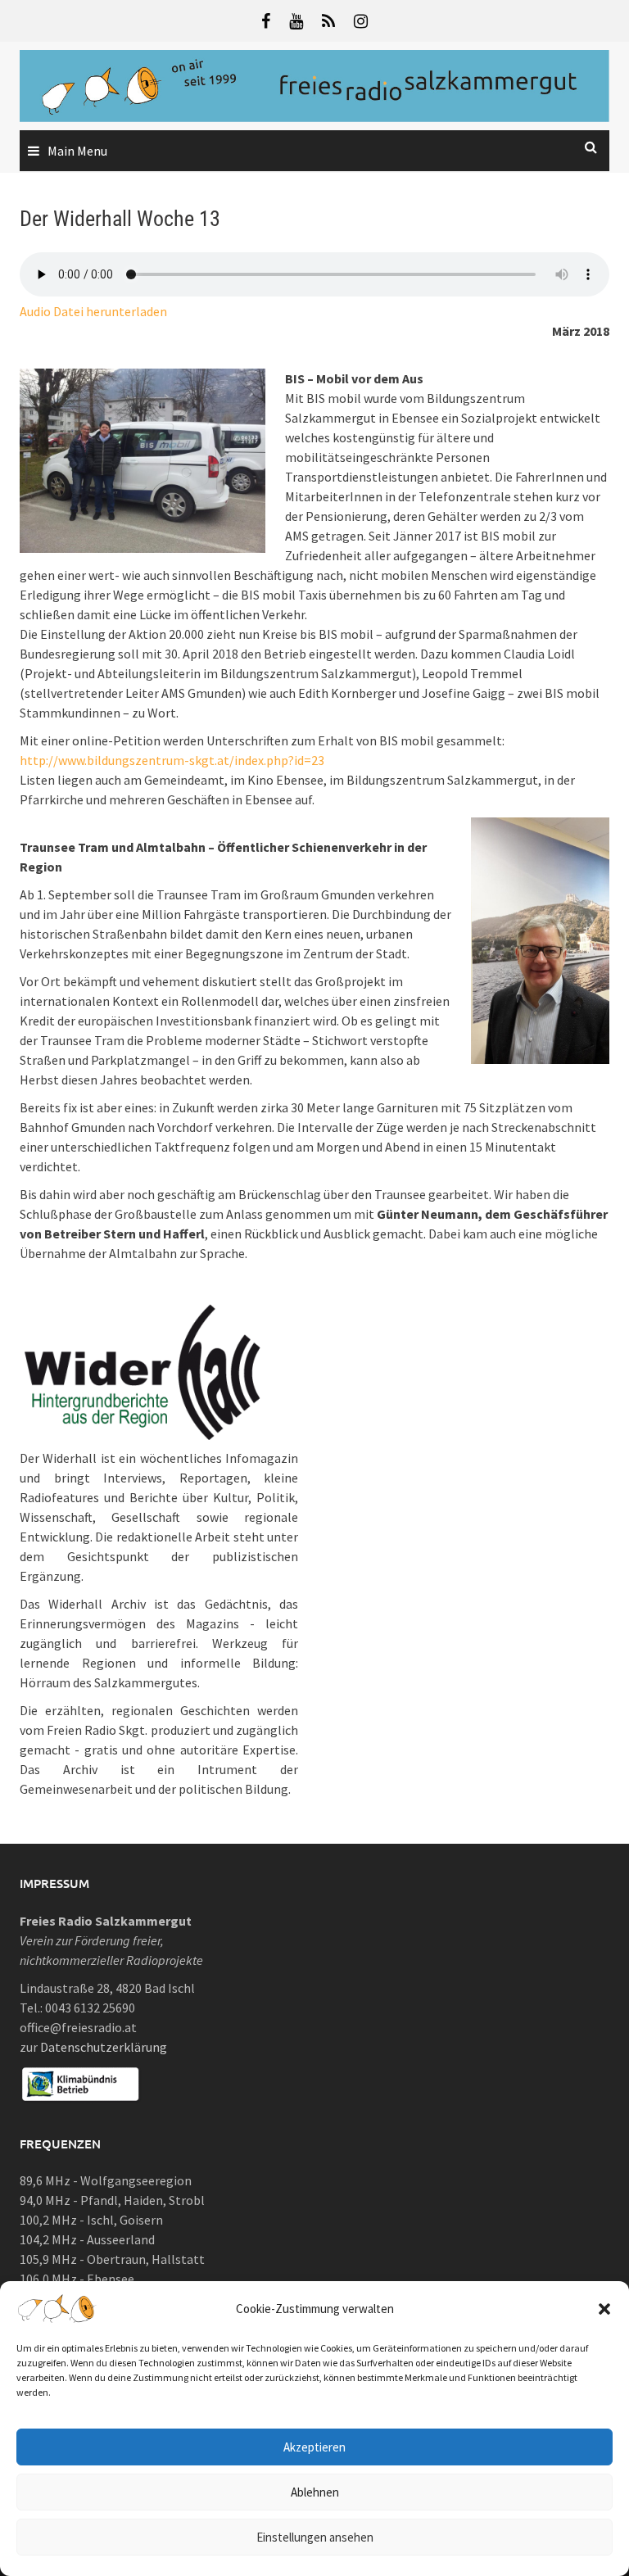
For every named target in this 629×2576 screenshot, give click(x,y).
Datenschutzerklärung (104, 2047)
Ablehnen (315, 2492)
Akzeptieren (314, 2447)
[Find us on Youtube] (296, 21)
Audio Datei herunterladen (93, 311)
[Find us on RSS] (328, 21)
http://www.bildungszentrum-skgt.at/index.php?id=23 (172, 760)
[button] (604, 2309)
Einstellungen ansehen (315, 2537)
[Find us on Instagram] (361, 21)
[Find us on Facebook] (266, 21)
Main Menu (77, 151)
